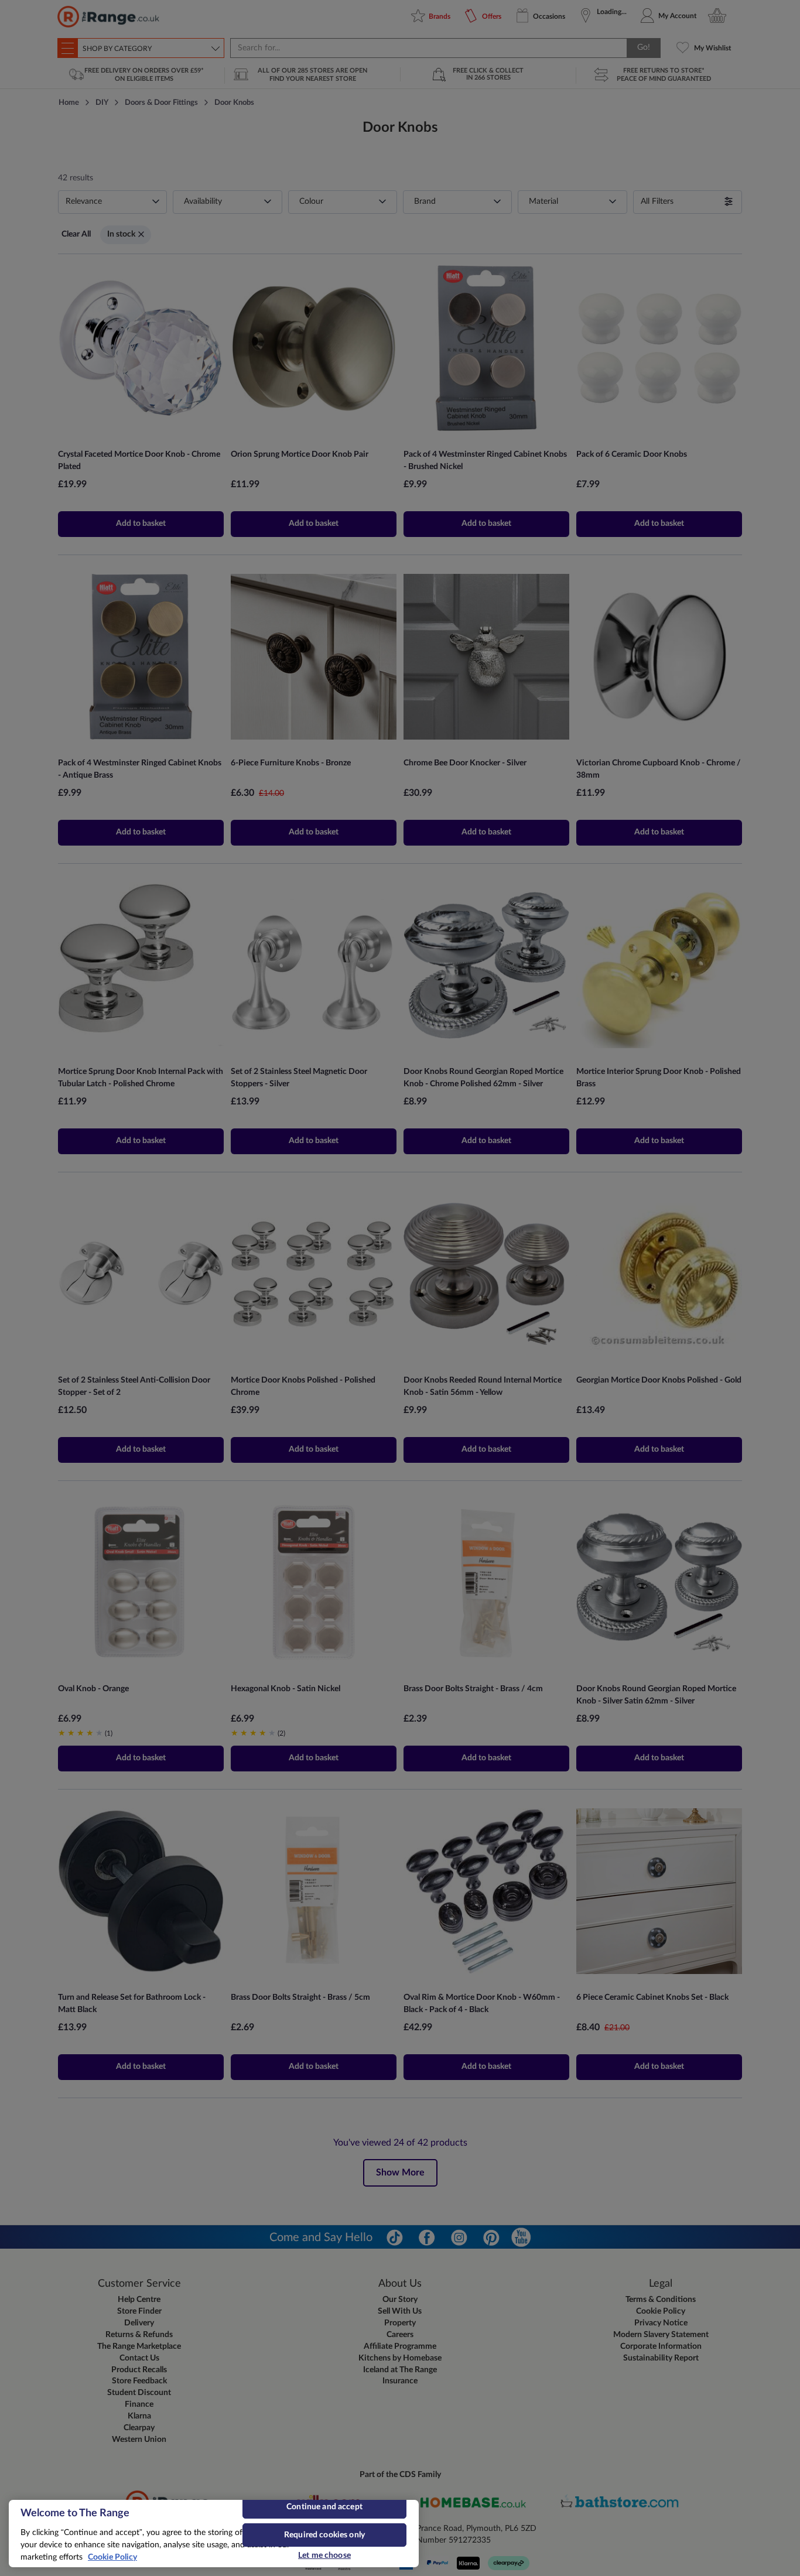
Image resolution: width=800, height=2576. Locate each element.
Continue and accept (324, 2507)
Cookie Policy (112, 2557)
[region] (214, 2534)
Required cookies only (324, 2535)
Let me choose (324, 2556)
